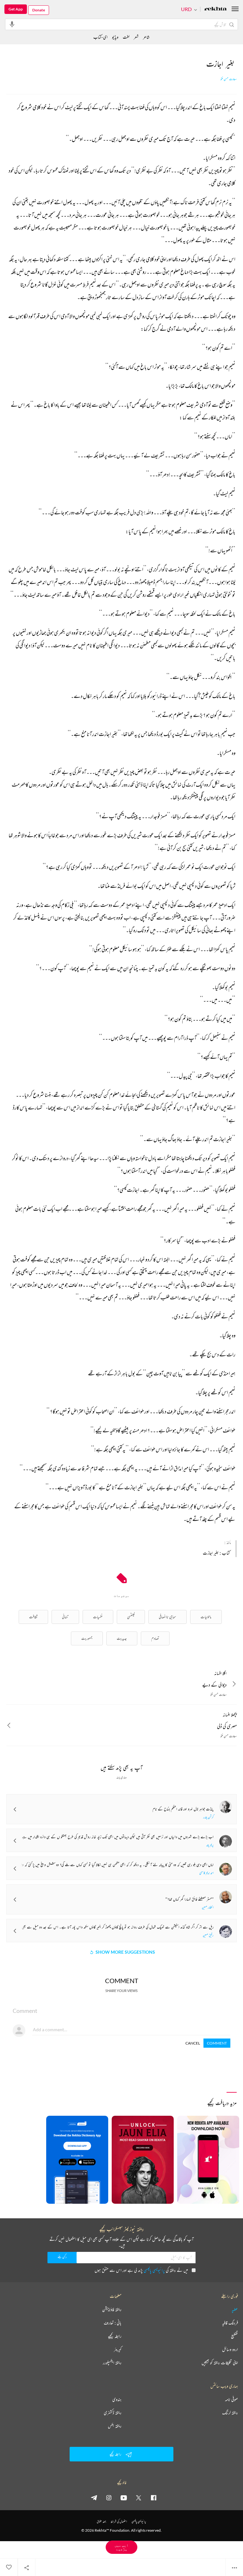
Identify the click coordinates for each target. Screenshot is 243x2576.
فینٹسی (131, 1617)
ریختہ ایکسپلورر (112, 2363)
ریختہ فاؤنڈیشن (112, 2309)
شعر (136, 37)
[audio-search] (12, 24)
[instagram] (109, 2497)
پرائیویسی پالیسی (154, 2270)
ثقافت (33, 1617)
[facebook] (153, 2497)
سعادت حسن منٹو (229, 79)
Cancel (193, 2043)
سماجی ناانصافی (168, 1617)
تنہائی (65, 1617)
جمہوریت (87, 1638)
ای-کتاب (100, 37)
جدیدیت (122, 1638)
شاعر (146, 37)
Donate (39, 10)
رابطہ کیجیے (115, 2336)
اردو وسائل (230, 2349)
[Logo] (215, 9)
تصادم (155, 1638)
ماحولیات (206, 1617)
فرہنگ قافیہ (230, 2323)
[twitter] (139, 2497)
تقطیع (234, 2336)
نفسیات (98, 1617)
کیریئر (118, 2349)
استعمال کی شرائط (119, 2521)
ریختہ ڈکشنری (113, 2413)
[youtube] (124, 2497)
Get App (16, 9)
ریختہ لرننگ (230, 2413)
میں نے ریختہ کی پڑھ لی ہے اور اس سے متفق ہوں (141, 2270)
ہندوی (117, 2399)
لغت (126, 37)
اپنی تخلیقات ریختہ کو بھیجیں (220, 2363)
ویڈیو (115, 37)
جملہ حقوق (101, 2521)
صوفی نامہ (231, 2399)
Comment (217, 2043)
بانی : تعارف (113, 2323)
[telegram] (94, 2497)
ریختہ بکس (115, 2426)
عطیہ (235, 2309)
